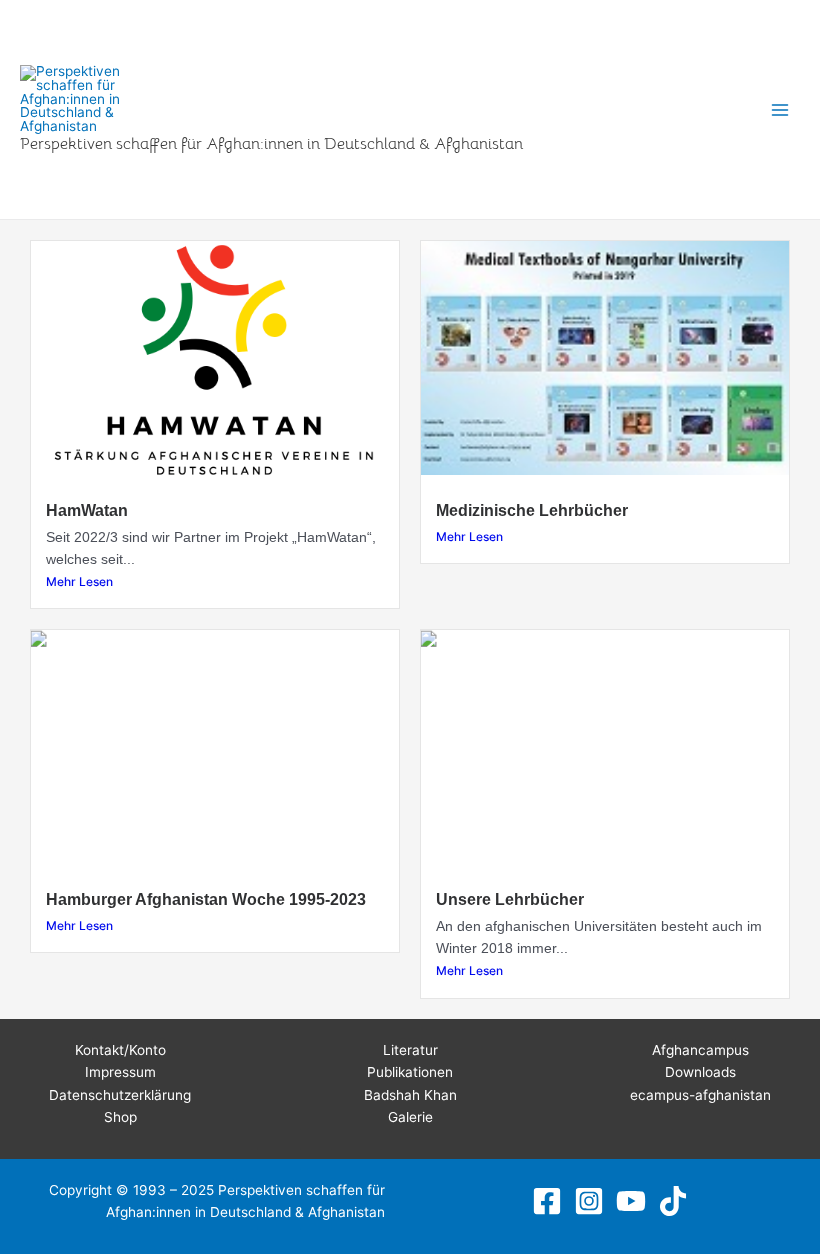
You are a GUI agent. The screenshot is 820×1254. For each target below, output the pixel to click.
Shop (120, 1117)
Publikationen (410, 1072)
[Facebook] (547, 1201)
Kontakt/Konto (120, 1050)
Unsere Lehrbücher (510, 899)
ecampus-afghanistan (700, 1095)
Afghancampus (700, 1050)
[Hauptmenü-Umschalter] (780, 109)
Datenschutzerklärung (120, 1095)
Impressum (120, 1072)
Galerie (410, 1117)
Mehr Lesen (79, 581)
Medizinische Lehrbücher (532, 510)
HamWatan (87, 510)
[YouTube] (631, 1201)
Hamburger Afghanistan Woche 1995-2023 (206, 899)
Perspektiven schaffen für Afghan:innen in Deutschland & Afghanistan (271, 143)
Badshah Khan (410, 1095)
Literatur (410, 1050)
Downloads (700, 1072)
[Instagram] (589, 1201)
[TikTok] (673, 1201)
